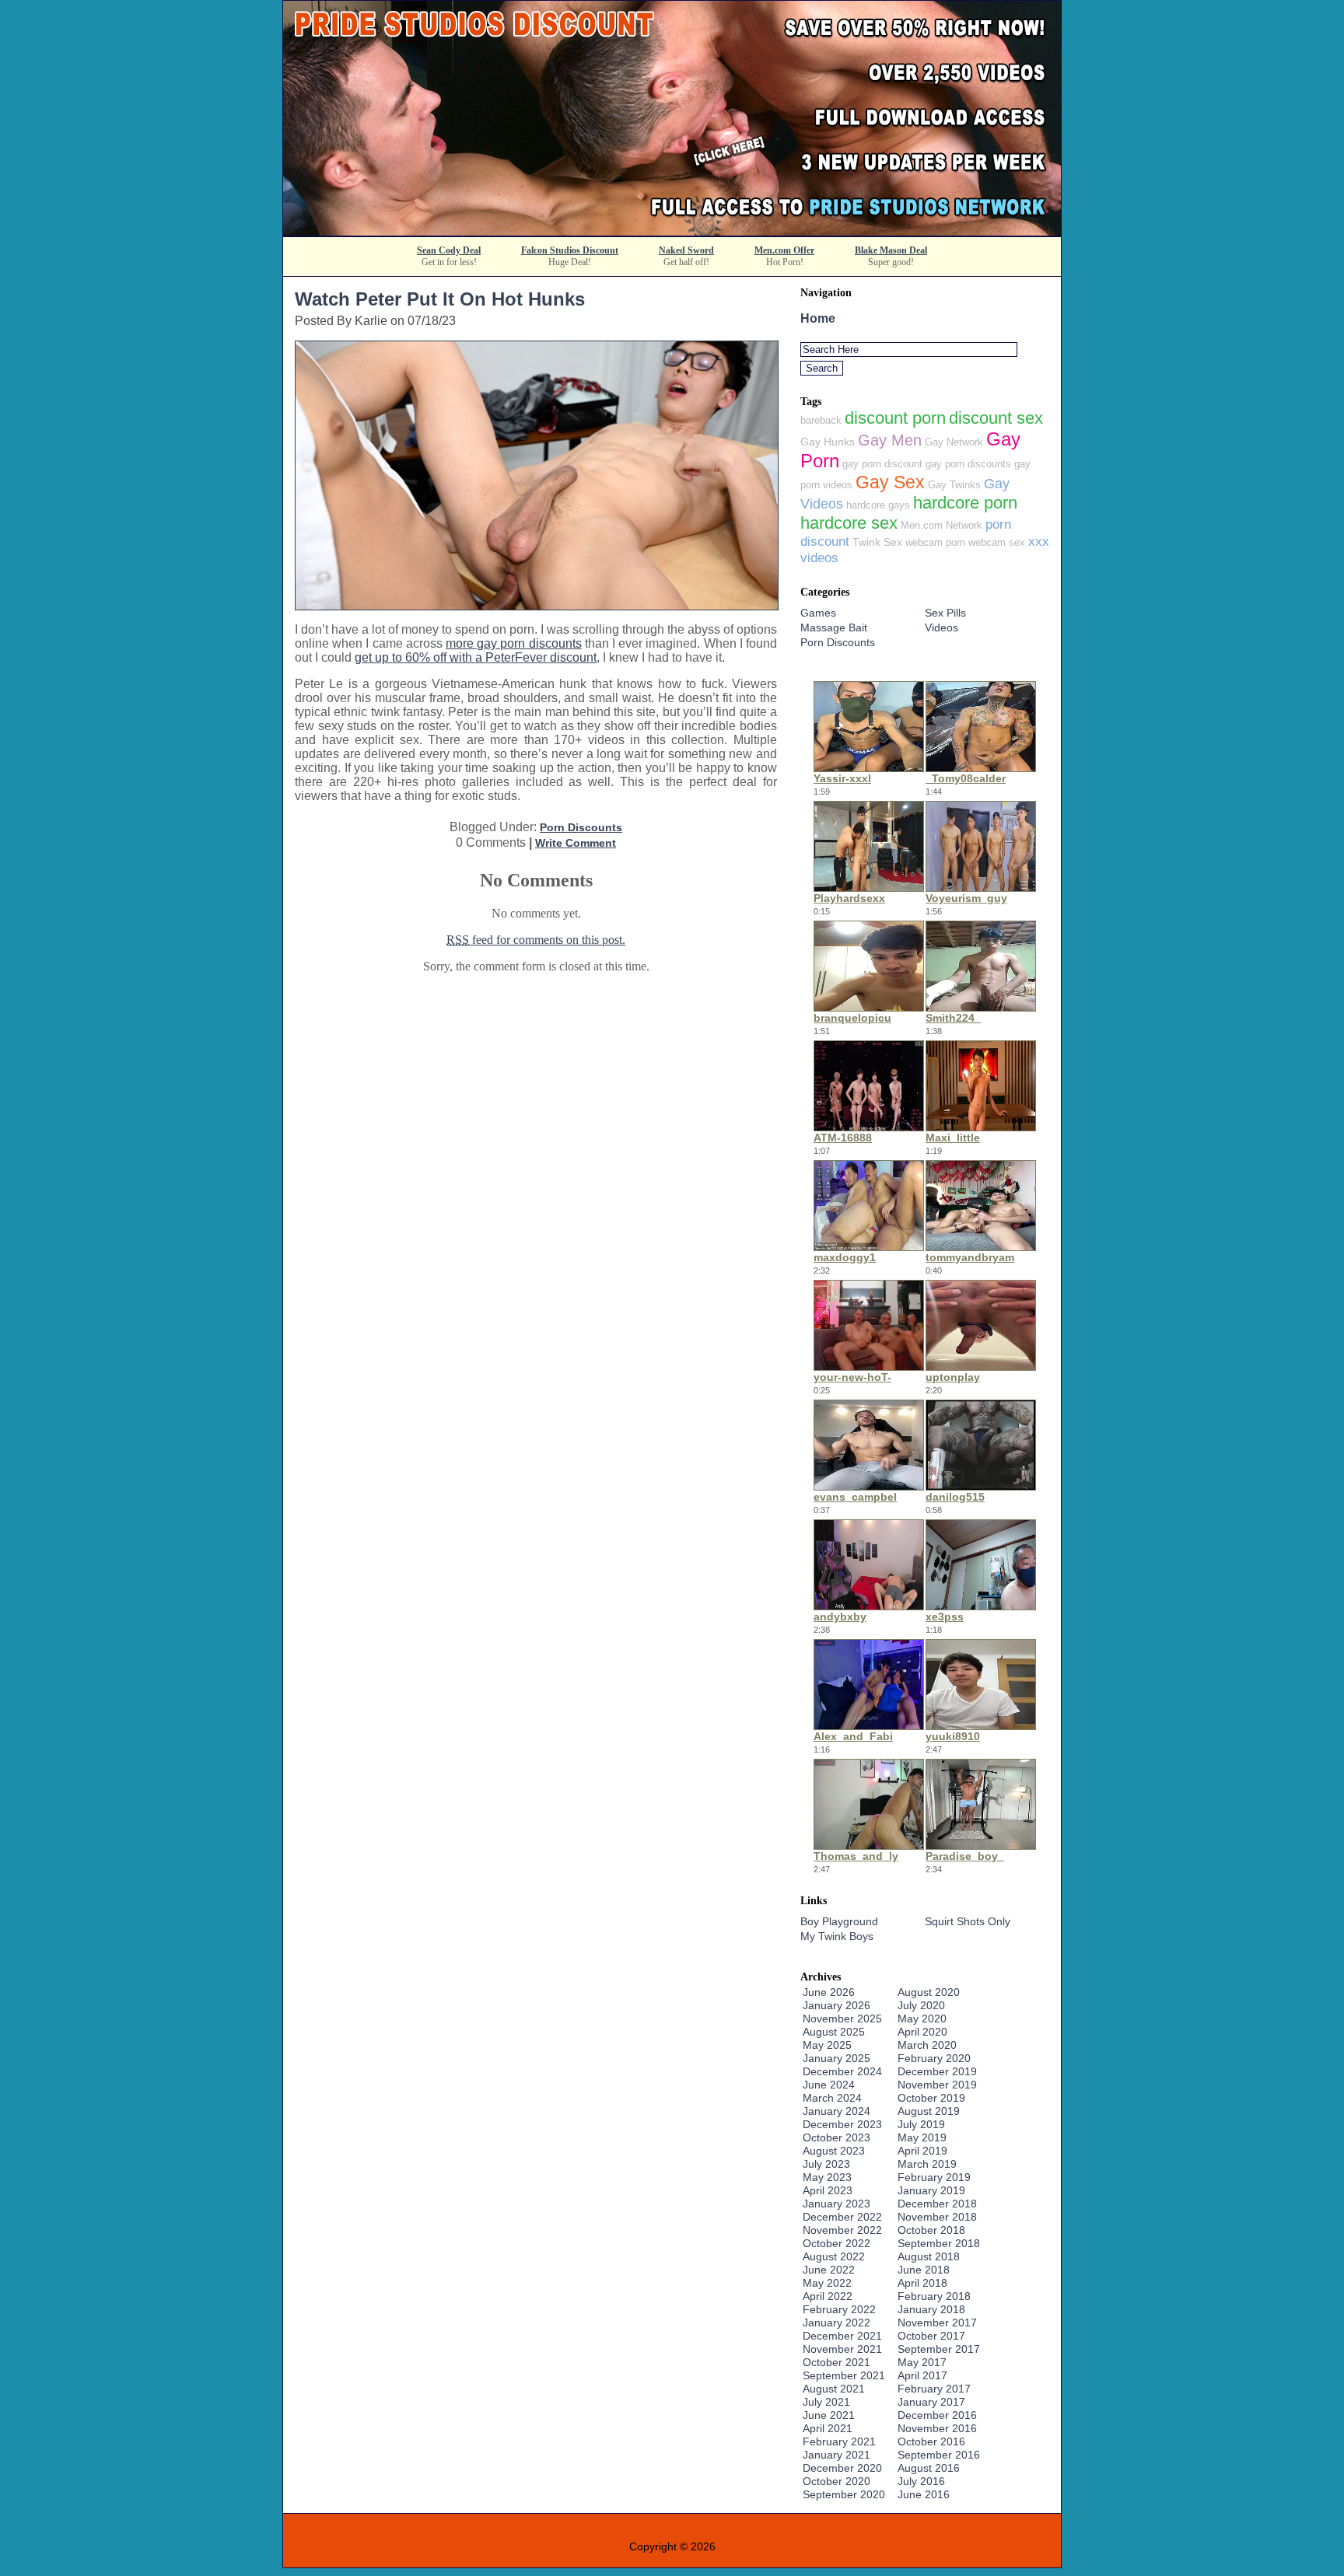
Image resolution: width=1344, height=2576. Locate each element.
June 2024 (829, 2085)
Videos (941, 627)
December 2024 (842, 2071)
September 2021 (844, 2375)
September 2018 (939, 2243)
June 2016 (924, 2494)
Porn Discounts (581, 827)
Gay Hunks (828, 442)
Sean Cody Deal (449, 250)
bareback (821, 420)
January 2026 (836, 2005)
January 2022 (836, 2323)
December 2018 (937, 2204)
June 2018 (924, 2270)
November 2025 (842, 2019)
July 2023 (826, 2164)
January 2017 (931, 2402)
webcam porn (935, 542)
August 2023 (834, 2151)
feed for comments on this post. (536, 940)
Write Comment (576, 843)
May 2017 (922, 2362)
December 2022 (842, 2217)
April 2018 (922, 2283)
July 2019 (921, 2124)
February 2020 (934, 2058)
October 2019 (931, 2098)
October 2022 (836, 2243)
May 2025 (827, 2045)
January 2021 (836, 2455)
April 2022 (828, 2296)
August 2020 (929, 1992)
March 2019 (927, 2164)
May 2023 (827, 2177)
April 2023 (828, 2190)
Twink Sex (877, 542)
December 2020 (842, 2468)
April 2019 (922, 2151)
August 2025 (834, 2032)
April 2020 (922, 2032)
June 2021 (829, 2415)
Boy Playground (839, 1921)
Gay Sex (890, 482)
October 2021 (836, 2362)
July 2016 (921, 2481)
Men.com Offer (784, 250)
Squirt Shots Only (968, 1921)
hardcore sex (849, 523)
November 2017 (937, 2323)
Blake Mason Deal (891, 250)
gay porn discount (882, 464)
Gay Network (954, 442)
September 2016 (939, 2455)
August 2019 (929, 2111)
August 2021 (834, 2389)
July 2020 (921, 2005)
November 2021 (842, 2349)
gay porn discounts (968, 464)
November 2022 (842, 2230)
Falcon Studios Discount (570, 250)
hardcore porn (965, 503)
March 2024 (832, 2098)
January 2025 (836, 2058)
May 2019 (922, 2137)
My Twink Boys (837, 1936)
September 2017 (939, 2349)
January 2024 (836, 2111)
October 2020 (836, 2481)
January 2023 (836, 2204)
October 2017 (931, 2336)
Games (818, 613)
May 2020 (922, 2019)
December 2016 (937, 2415)
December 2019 (937, 2071)
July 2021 (826, 2402)
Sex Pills (945, 613)
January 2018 (931, 2309)
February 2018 (934, 2296)
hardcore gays (878, 505)
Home (818, 318)
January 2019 (931, 2190)
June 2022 (829, 2270)
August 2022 (834, 2256)
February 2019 (934, 2177)
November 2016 (937, 2428)
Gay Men (890, 440)
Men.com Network (941, 525)
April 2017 (922, 2375)
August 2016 (929, 2468)
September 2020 (844, 2494)
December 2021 (842, 2336)
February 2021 (839, 2441)
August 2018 (929, 2256)
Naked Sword (686, 250)
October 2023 (836, 2137)
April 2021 (828, 2428)
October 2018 (931, 2230)
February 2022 (839, 2309)
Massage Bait (834, 627)
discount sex (996, 418)
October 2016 (931, 2441)
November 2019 (937, 2085)
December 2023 (842, 2124)
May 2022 (827, 2283)
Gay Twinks (954, 485)
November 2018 (937, 2217)
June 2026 (829, 1992)
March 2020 (927, 2045)
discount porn (895, 418)
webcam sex (997, 542)
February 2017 (934, 2389)
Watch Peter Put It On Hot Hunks (440, 299)
